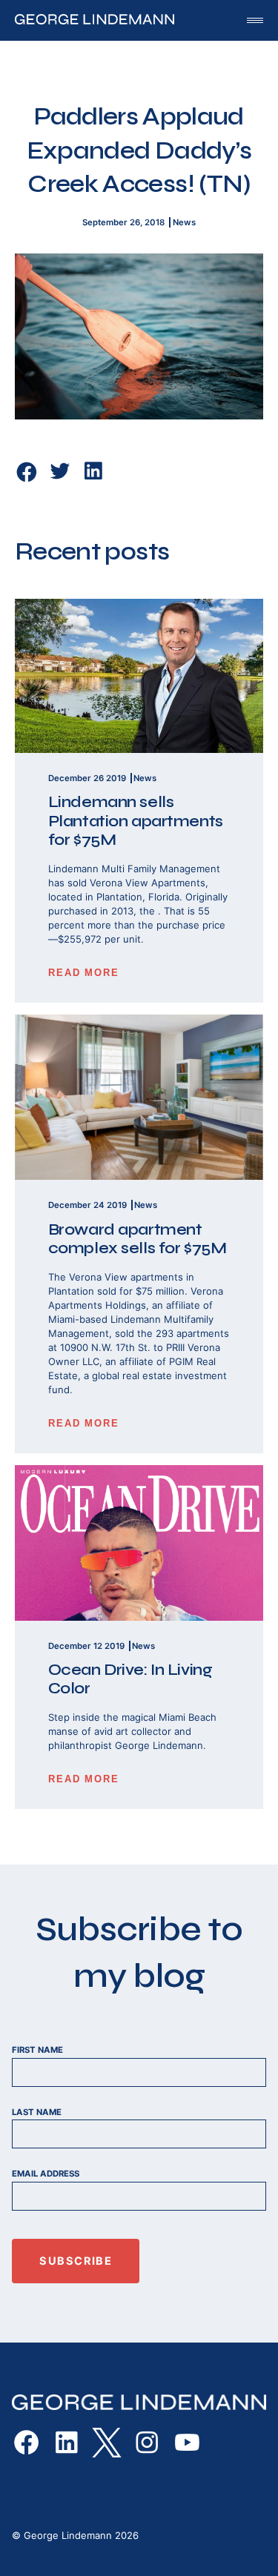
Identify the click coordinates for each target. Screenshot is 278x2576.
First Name (37, 2050)
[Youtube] (187, 2443)
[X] (107, 2443)
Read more (84, 973)
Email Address (46, 2174)
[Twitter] (60, 479)
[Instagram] (147, 2443)
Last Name (37, 2112)
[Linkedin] (93, 479)
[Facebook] (27, 472)
